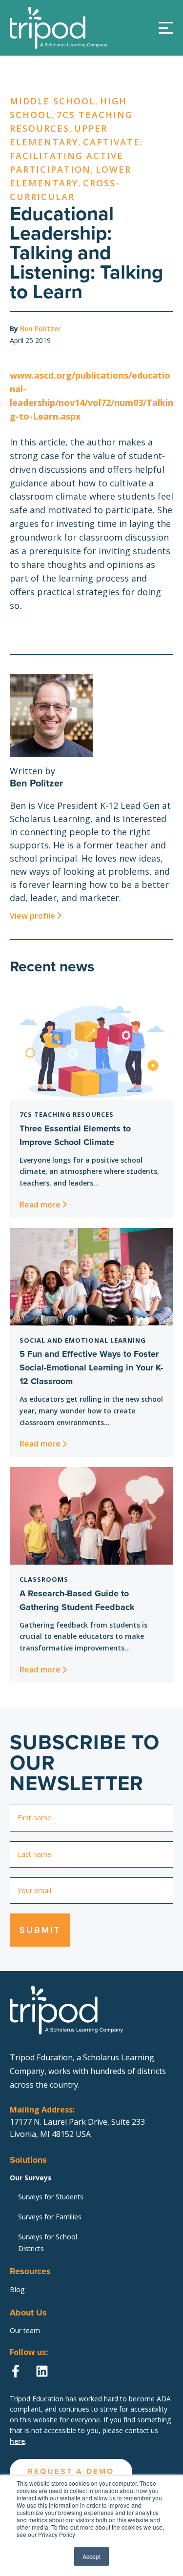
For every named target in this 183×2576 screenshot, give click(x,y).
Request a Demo (91, 199)
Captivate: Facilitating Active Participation (76, 156)
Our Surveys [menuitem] (31, 2178)
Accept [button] (91, 2556)
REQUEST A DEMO (71, 2471)
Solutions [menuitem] (28, 2160)
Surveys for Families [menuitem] (50, 2217)
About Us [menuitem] (28, 2313)
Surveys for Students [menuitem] (51, 2197)
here (17, 2441)
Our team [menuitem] (25, 2330)
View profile (32, 916)
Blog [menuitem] (17, 2289)
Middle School (52, 101)
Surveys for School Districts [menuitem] (48, 2243)
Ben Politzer (41, 329)
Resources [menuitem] (30, 2271)
